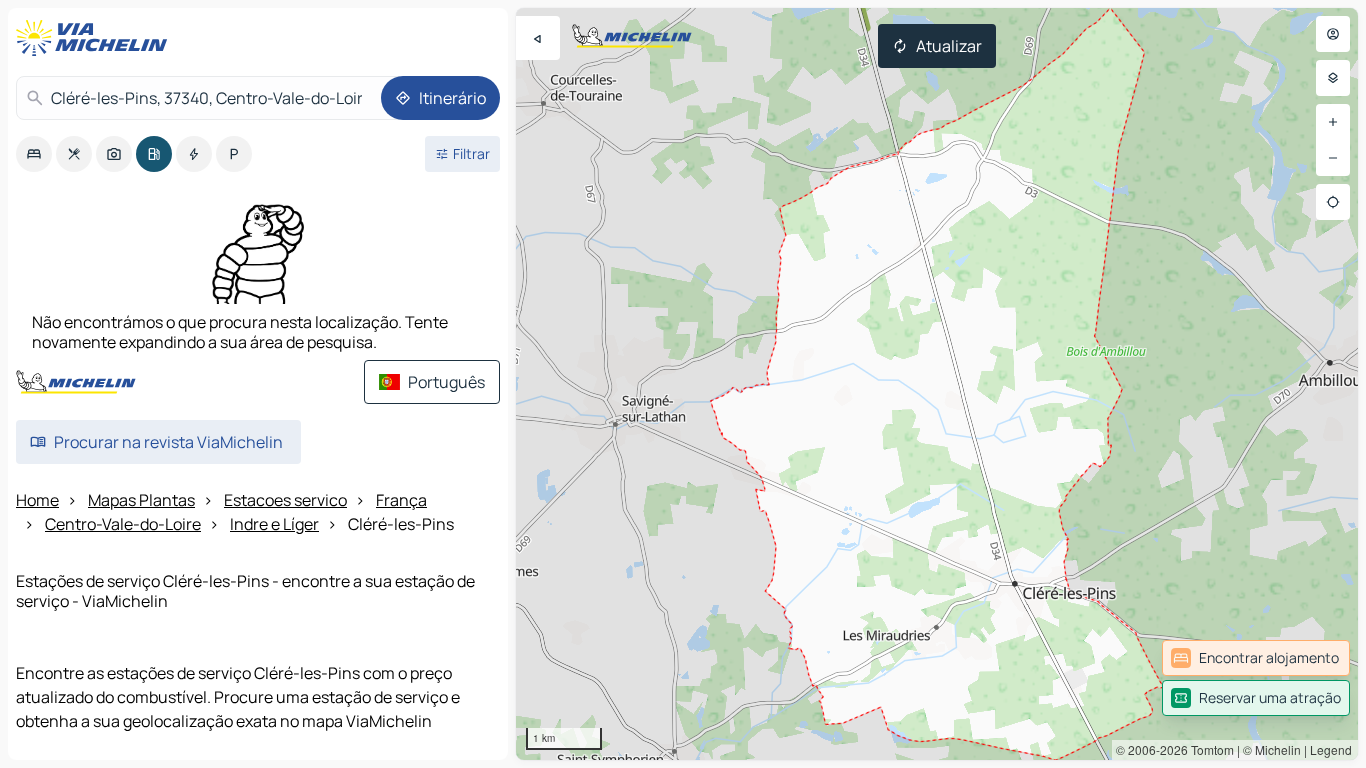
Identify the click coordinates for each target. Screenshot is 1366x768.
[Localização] (1333, 202)
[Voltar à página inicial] (96, 38)
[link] (1256, 658)
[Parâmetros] (1333, 78)
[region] (937, 384)
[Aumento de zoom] (1333, 122)
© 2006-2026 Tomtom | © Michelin (1208, 749)
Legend (1331, 749)
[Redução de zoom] (1333, 158)
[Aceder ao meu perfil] (1333, 34)
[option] (34, 154)
